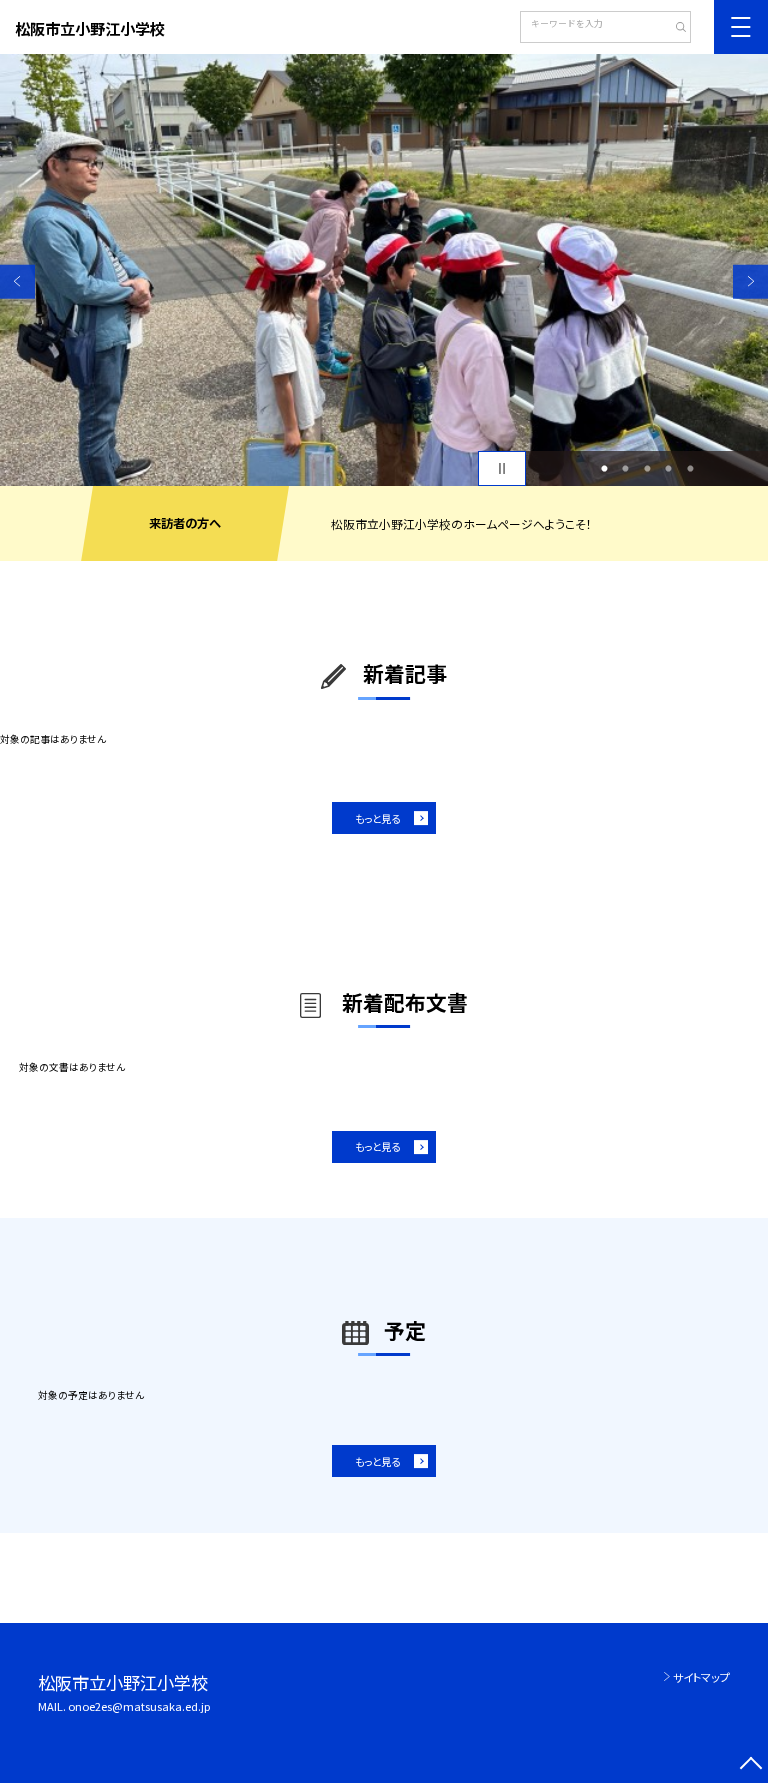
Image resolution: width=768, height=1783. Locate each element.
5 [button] (690, 469)
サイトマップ (701, 1677)
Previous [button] (17, 281)
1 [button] (604, 469)
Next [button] (750, 281)
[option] (384, 270)
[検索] (673, 29)
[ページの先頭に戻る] (750, 1765)
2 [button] (626, 469)
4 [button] (669, 469)
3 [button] (647, 469)
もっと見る (377, 818)
